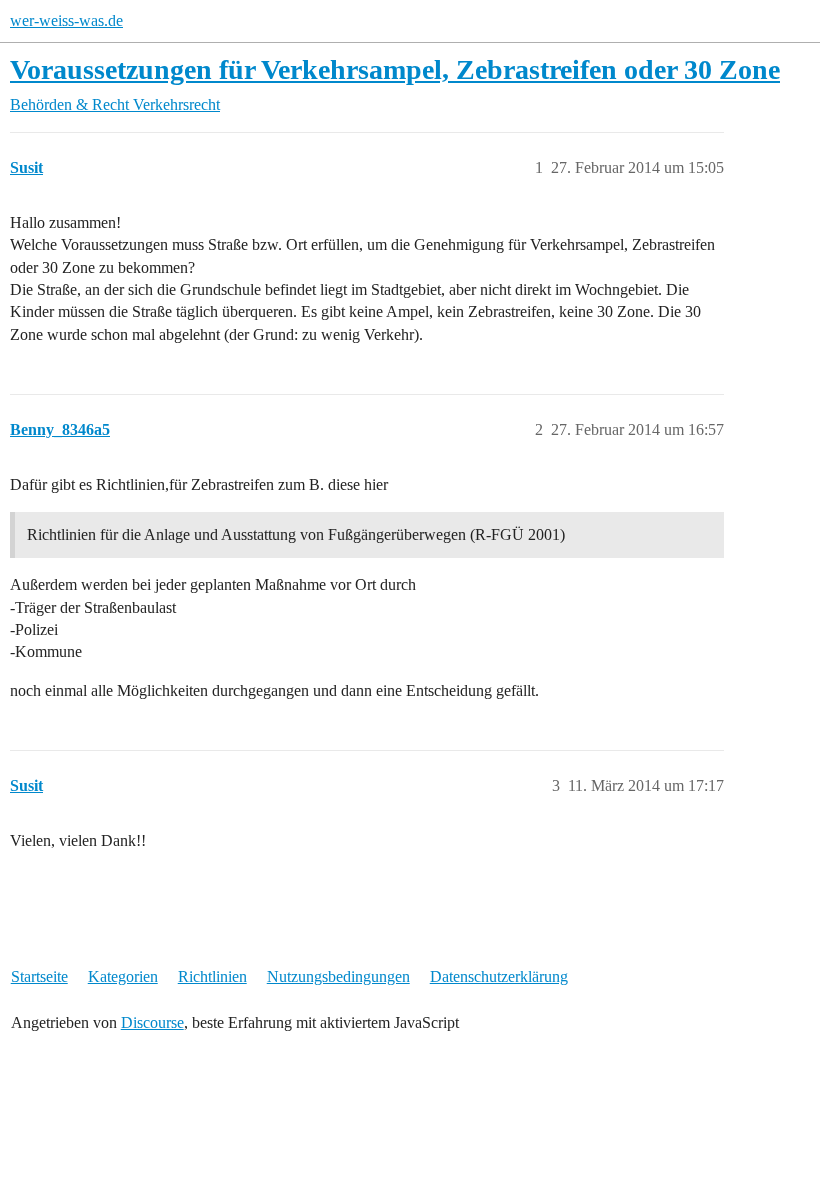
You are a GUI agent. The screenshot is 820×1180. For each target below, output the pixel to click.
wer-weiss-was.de (66, 20)
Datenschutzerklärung (499, 976)
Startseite (39, 976)
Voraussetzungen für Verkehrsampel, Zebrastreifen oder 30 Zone (395, 69)
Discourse (152, 1022)
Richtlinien (212, 976)
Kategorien (123, 976)
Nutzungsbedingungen (338, 976)
